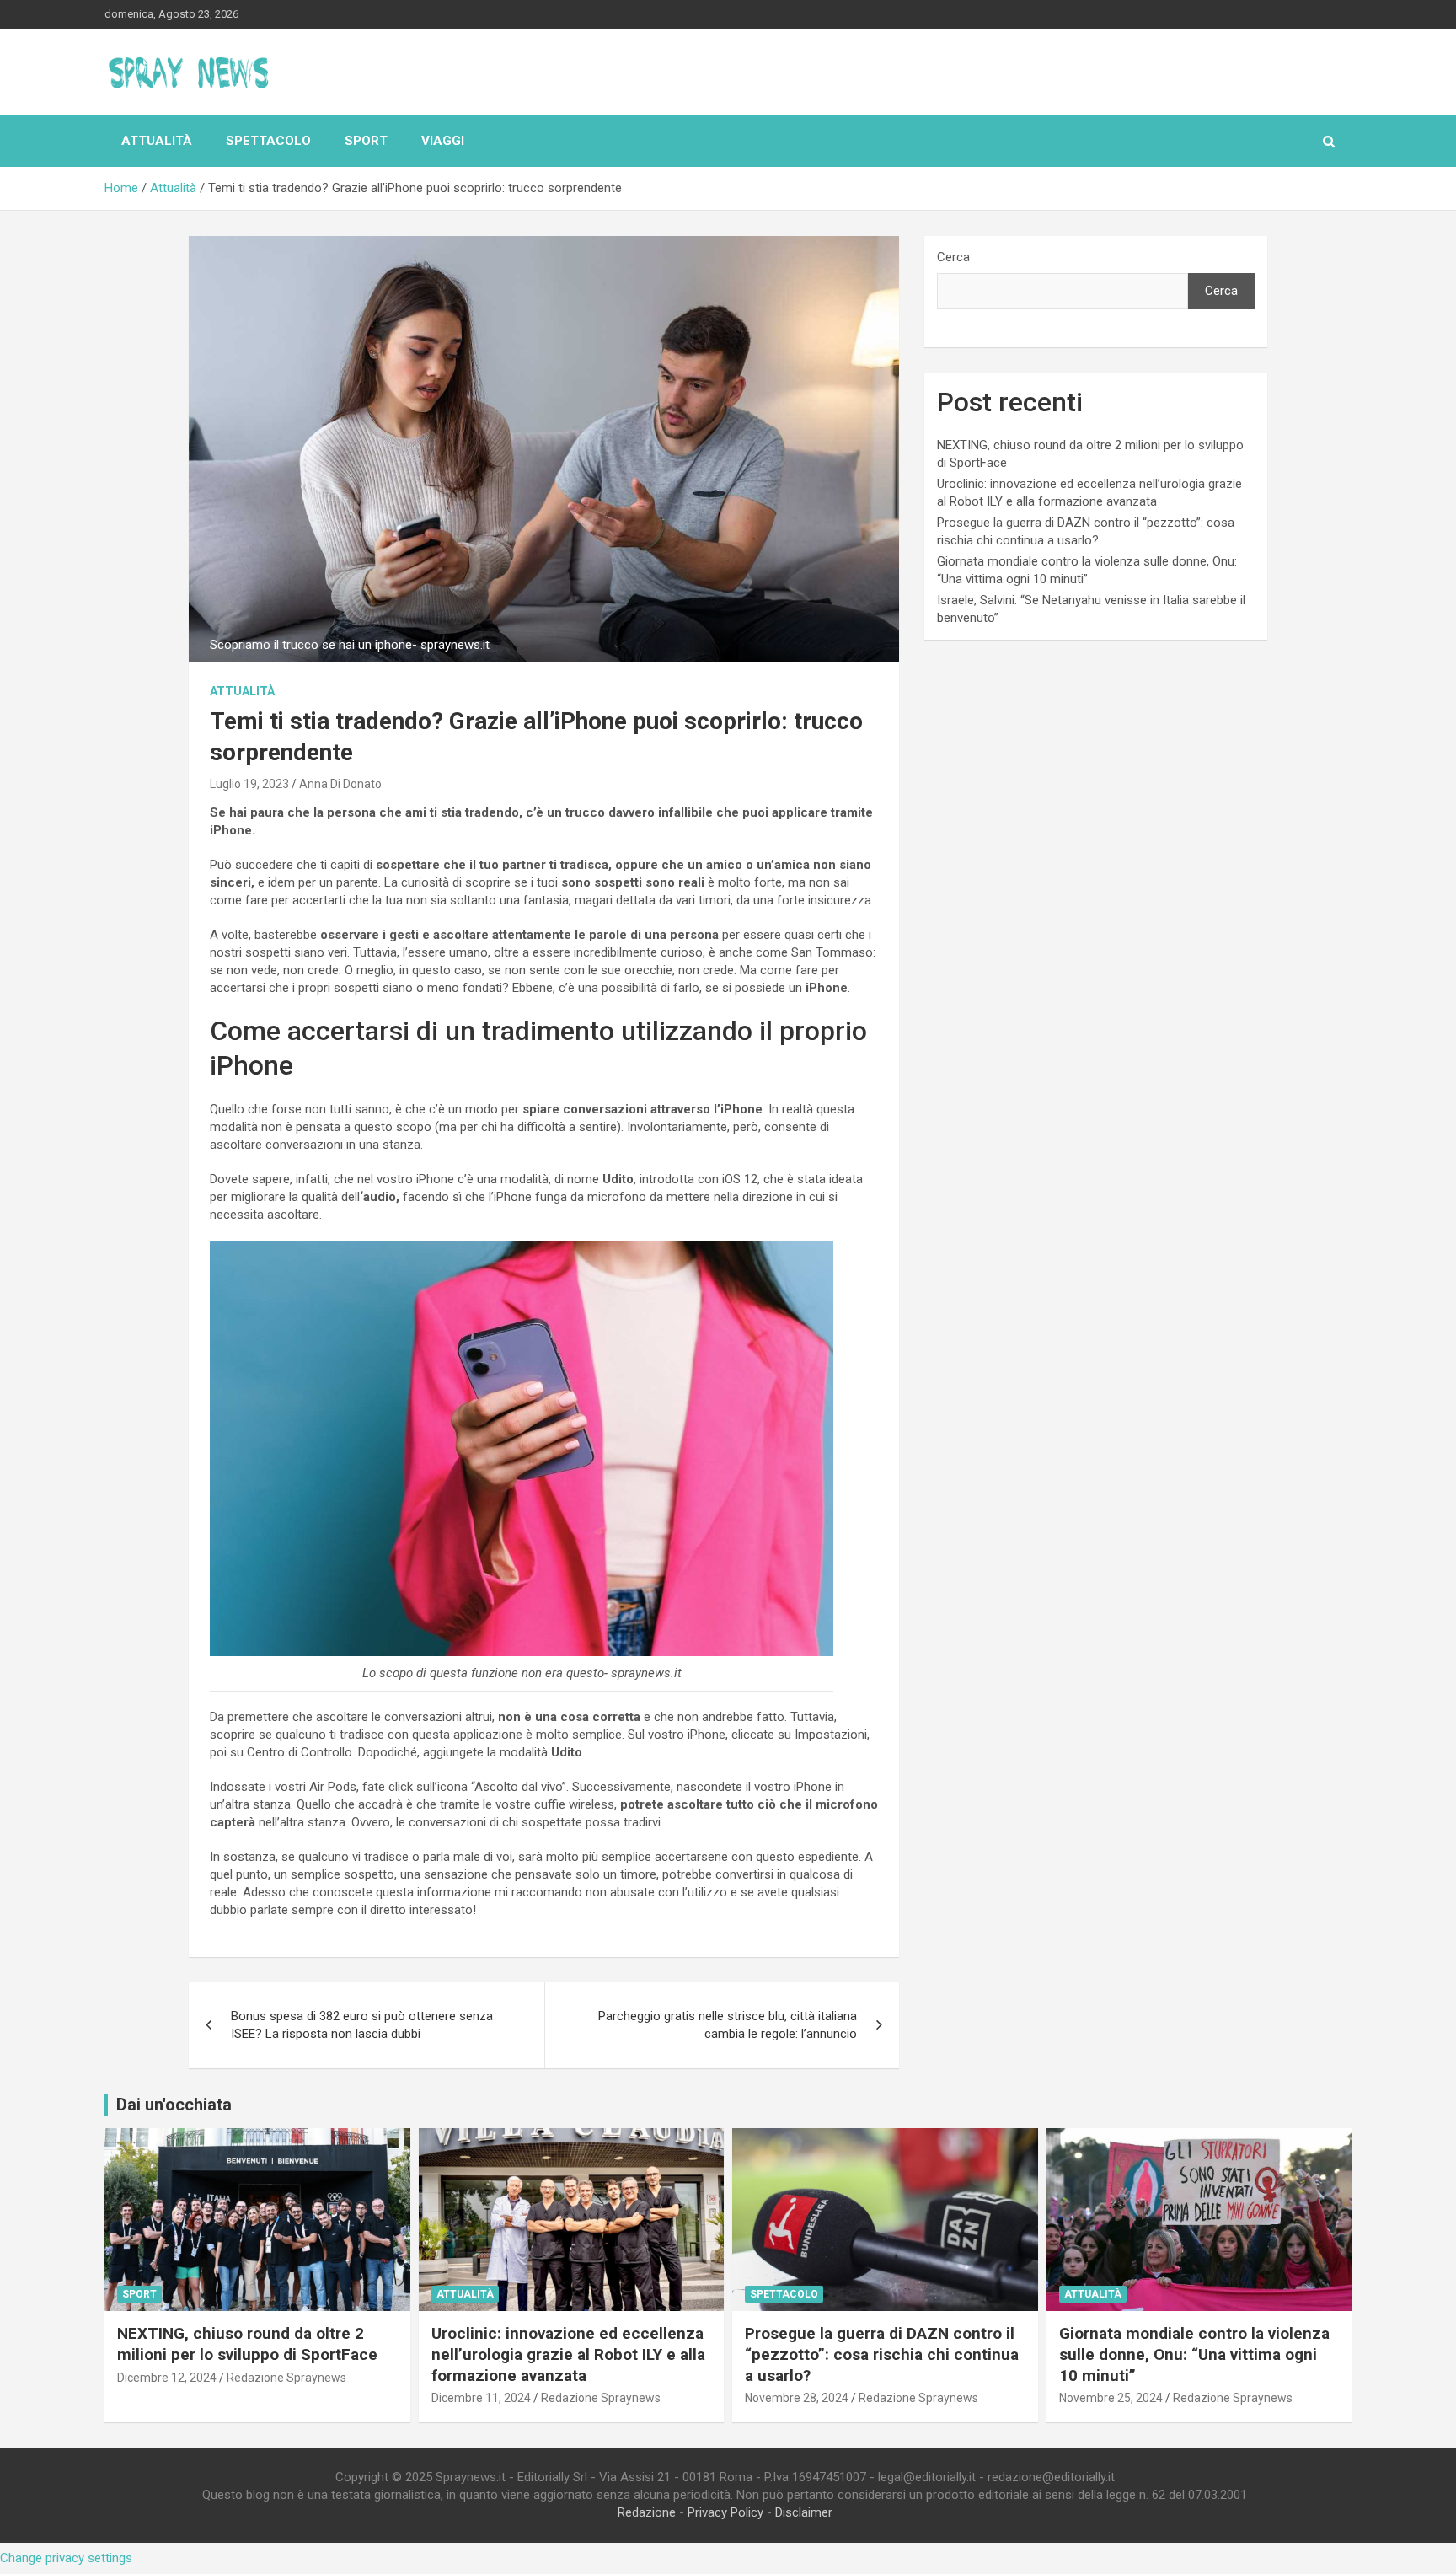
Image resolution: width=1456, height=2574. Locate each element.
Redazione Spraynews (286, 2378)
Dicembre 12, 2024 (167, 2378)
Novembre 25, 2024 (1111, 2398)
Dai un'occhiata (174, 2105)
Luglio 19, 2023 (249, 784)
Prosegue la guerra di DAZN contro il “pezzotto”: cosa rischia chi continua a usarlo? (882, 2354)
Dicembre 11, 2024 (481, 2398)
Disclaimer (804, 2512)
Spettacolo (268, 141)
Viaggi (443, 141)
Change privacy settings (66, 2558)
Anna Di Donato (340, 784)
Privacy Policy (725, 2512)
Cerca (953, 257)
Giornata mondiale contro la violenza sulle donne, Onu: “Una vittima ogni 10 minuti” (1194, 2354)
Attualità (157, 141)
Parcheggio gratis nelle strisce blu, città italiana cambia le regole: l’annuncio (728, 2025)
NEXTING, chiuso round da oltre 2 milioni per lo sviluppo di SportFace (247, 2344)
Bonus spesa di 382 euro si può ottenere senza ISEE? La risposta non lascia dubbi (362, 2025)
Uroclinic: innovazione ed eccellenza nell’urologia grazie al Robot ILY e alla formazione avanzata (568, 2354)
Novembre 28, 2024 (797, 2398)
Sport (366, 141)
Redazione (647, 2512)
